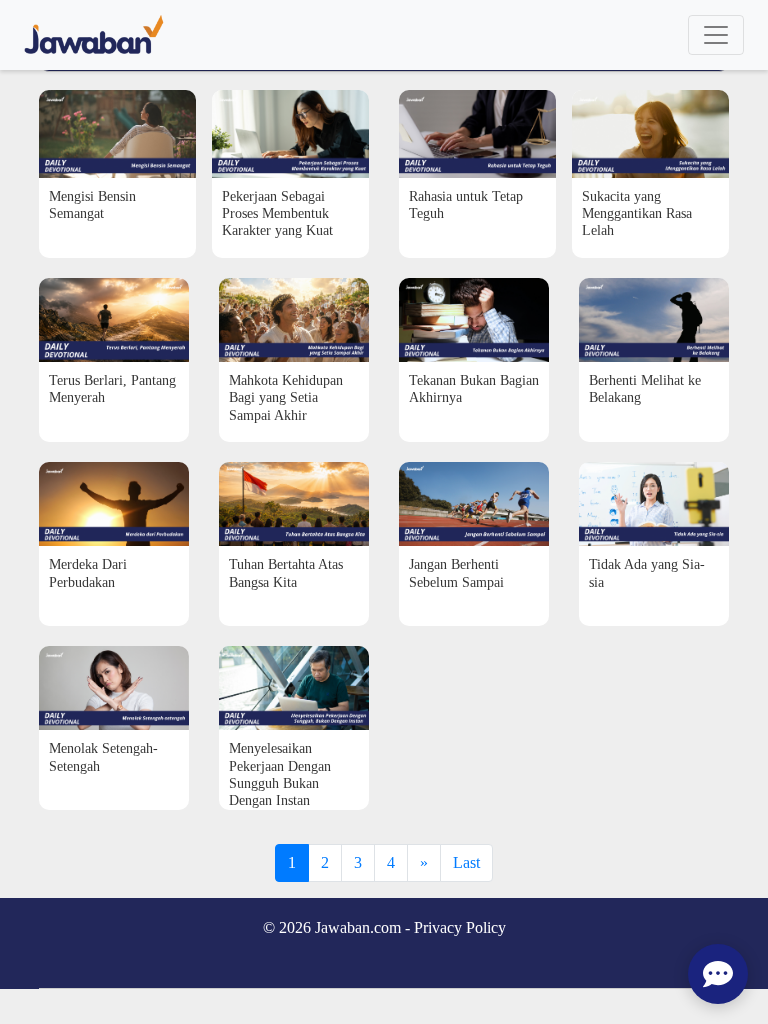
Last (466, 862)
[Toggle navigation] (716, 35)
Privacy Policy (460, 927)
